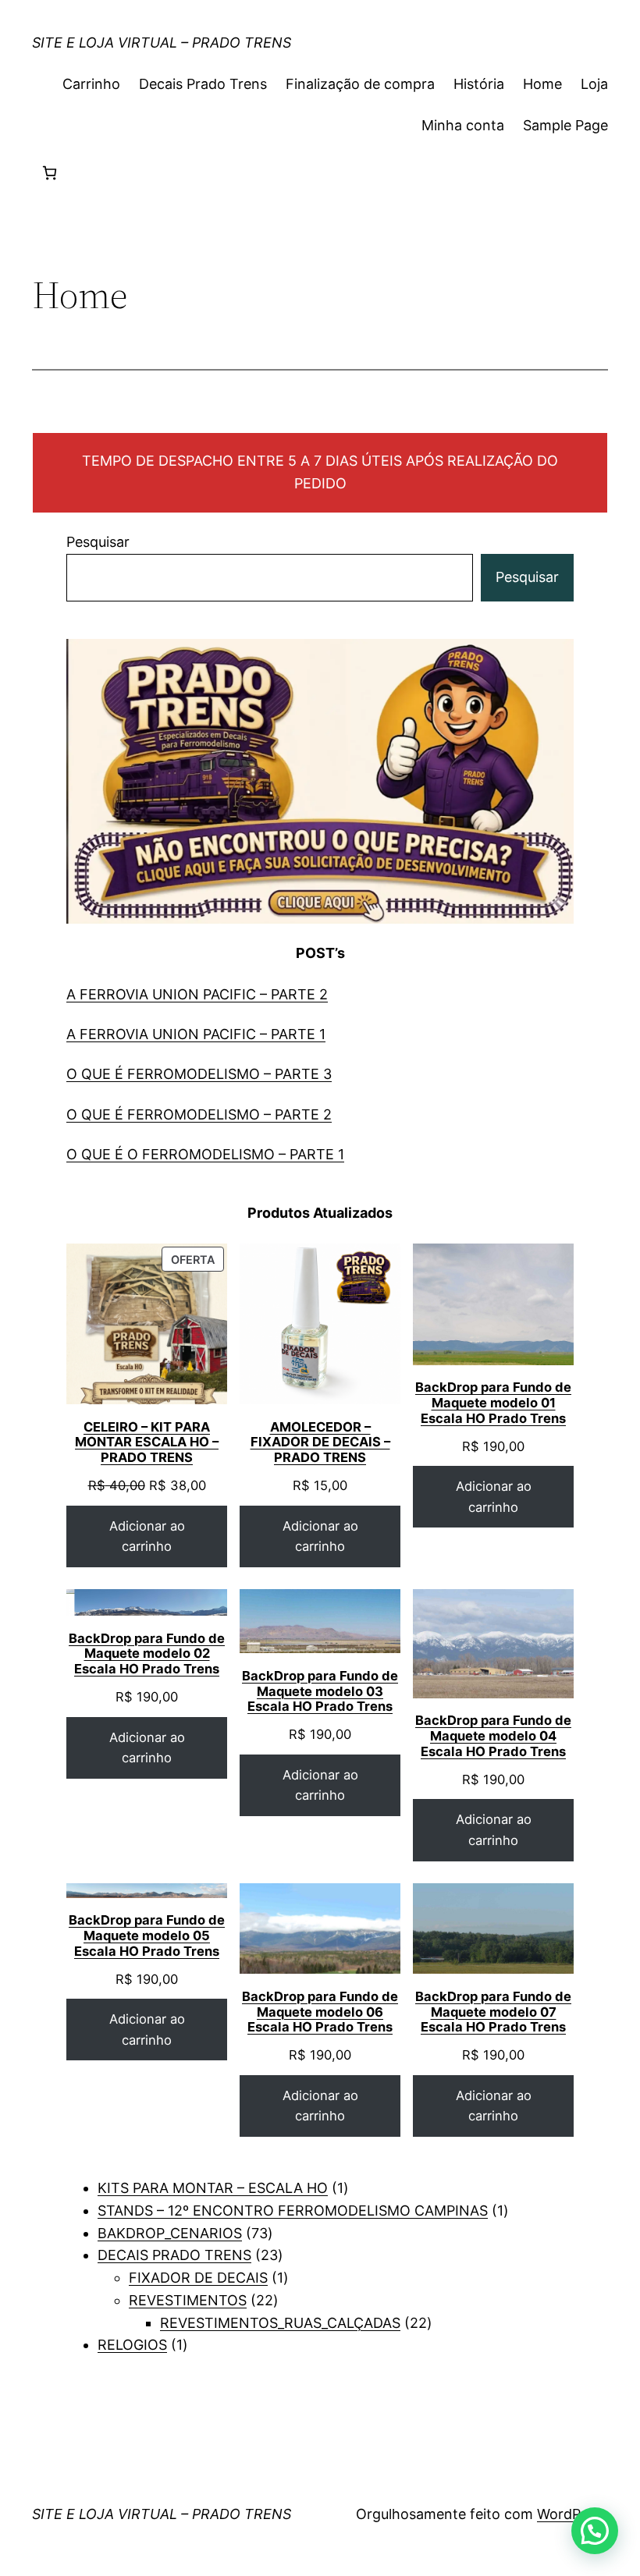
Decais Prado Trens (203, 84)
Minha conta (463, 125)
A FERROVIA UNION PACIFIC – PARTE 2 (197, 994)
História (479, 84)
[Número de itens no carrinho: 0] (50, 173)
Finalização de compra (360, 84)
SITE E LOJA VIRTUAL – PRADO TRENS (162, 43)
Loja (594, 84)
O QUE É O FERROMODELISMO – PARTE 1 (205, 1154)
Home (542, 84)
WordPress (572, 2514)
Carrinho (91, 84)
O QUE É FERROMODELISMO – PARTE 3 (199, 1074)
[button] (595, 2531)
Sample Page (565, 125)
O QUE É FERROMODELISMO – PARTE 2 (199, 1114)
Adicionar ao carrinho (147, 1536)
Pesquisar (98, 542)
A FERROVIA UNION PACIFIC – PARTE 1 (196, 1034)
